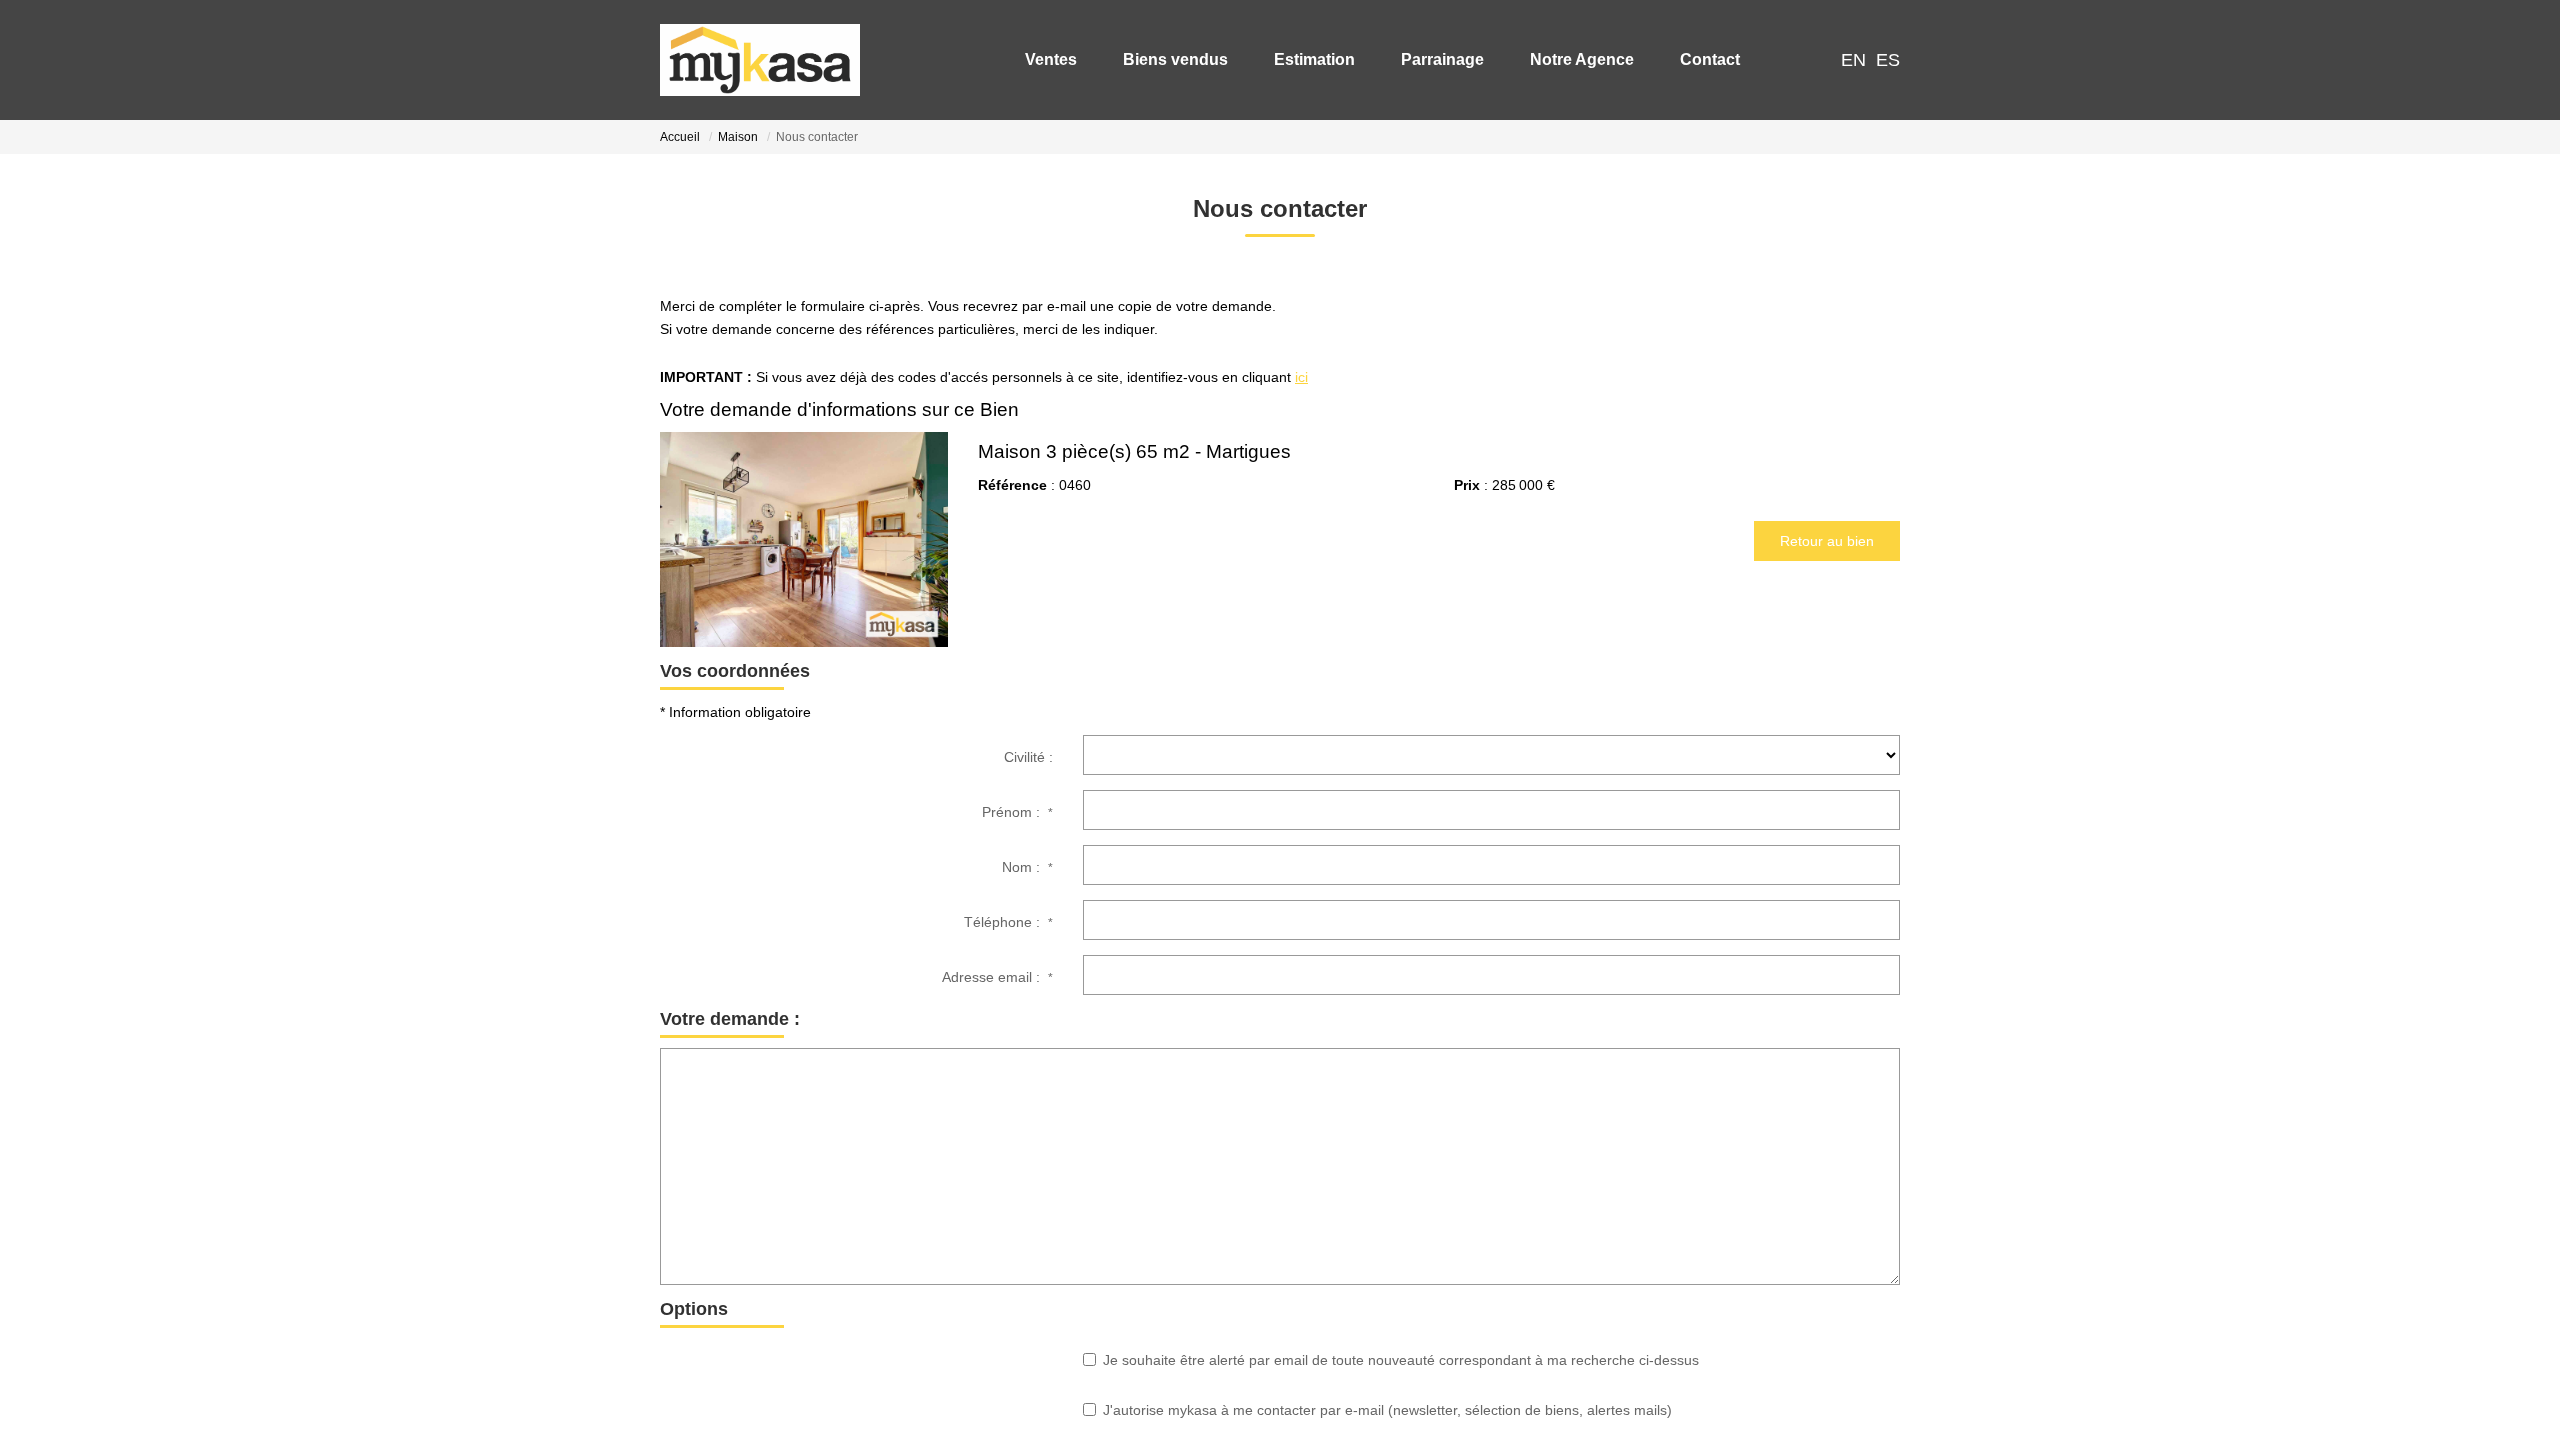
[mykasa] (760, 60)
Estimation (1306, 59)
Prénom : (1017, 812)
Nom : (1027, 867)
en (1853, 60)
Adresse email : (997, 977)
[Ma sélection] (1784, 59)
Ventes (1043, 59)
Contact (1702, 59)
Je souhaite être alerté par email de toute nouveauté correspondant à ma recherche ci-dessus (1401, 1360)
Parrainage (1434, 59)
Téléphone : (1008, 922)
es (1888, 60)
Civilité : (1028, 757)
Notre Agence (1574, 59)
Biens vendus (1167, 59)
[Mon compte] (1814, 59)
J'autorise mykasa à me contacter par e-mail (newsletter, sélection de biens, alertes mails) (1387, 1410)
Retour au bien (1827, 541)
